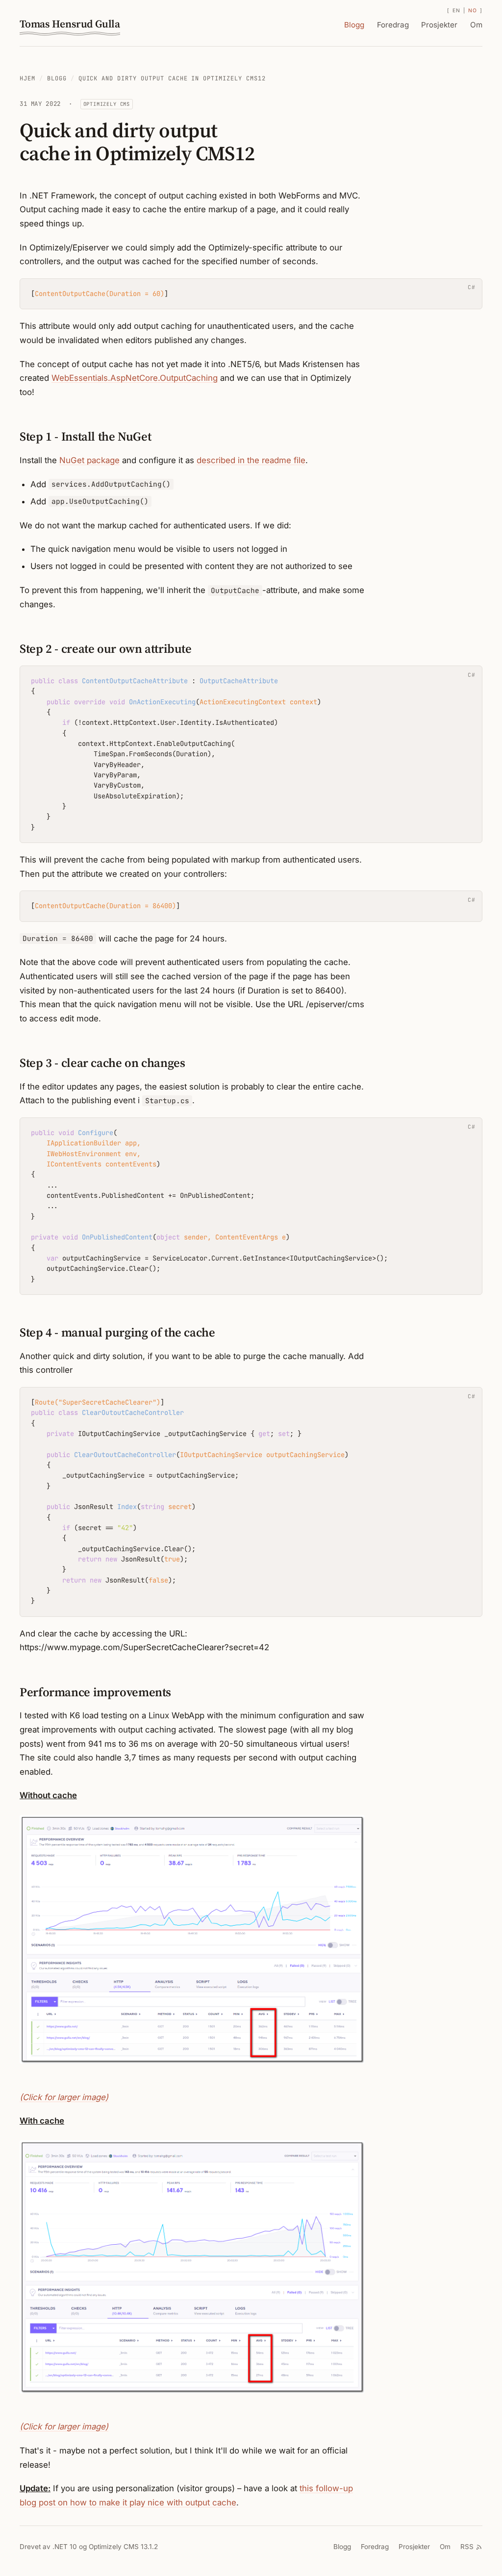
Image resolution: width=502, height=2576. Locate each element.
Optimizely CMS (107, 104)
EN (456, 11)
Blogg (354, 25)
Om (476, 25)
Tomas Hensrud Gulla (70, 24)
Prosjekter (439, 25)
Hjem (27, 78)
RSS (467, 2547)
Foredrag (393, 25)
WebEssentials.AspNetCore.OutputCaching (135, 378)
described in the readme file (251, 460)
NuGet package (89, 460)
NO (472, 11)
